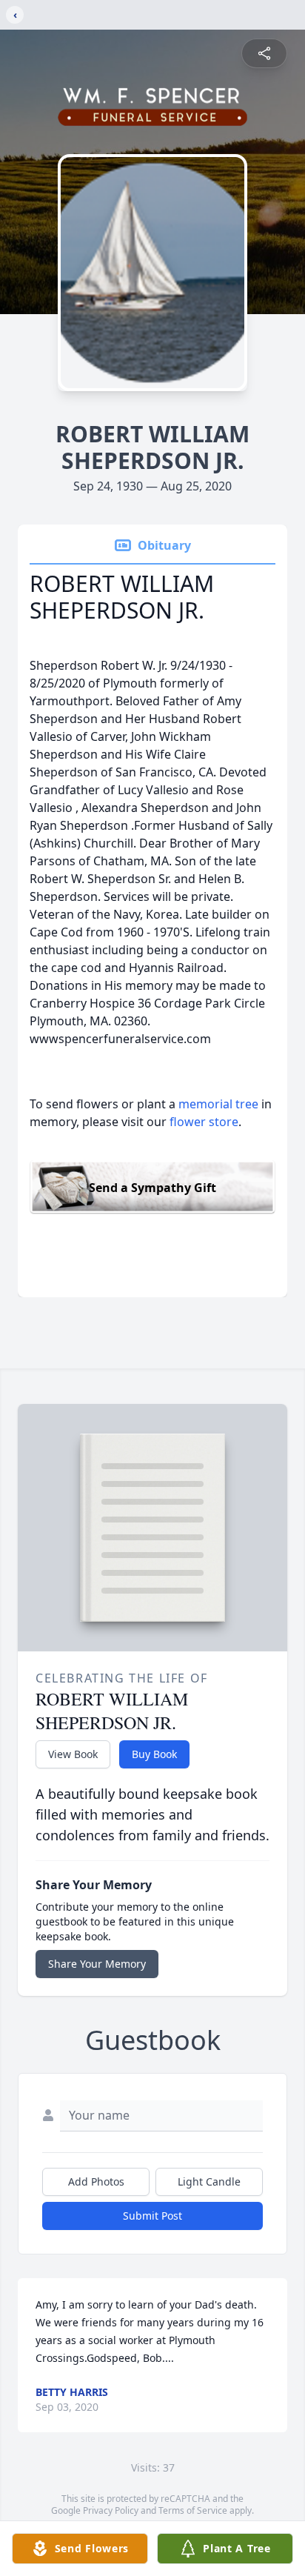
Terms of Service (193, 2510)
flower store (204, 1122)
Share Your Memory (97, 1964)
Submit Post (152, 2216)
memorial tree (218, 1104)
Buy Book (154, 1754)
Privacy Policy (111, 2510)
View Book (73, 1754)
